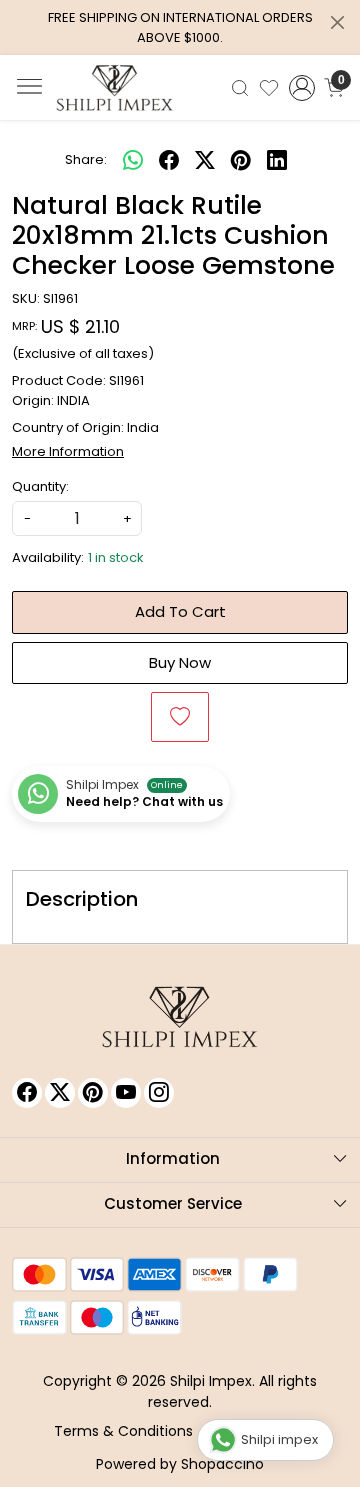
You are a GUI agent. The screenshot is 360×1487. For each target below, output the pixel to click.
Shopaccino (222, 1464)
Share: (86, 159)
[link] (240, 87)
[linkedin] (277, 160)
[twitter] (205, 160)
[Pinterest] (93, 1093)
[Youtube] (126, 1093)
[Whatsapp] (133, 160)
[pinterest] (241, 160)
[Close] (337, 22)
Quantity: (40, 486)
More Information (68, 451)
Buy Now (180, 662)
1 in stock (116, 557)
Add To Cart (180, 611)
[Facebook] (27, 1093)
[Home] (115, 88)
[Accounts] (302, 88)
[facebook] (169, 160)
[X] (60, 1093)
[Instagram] (159, 1093)
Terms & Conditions (123, 1431)
